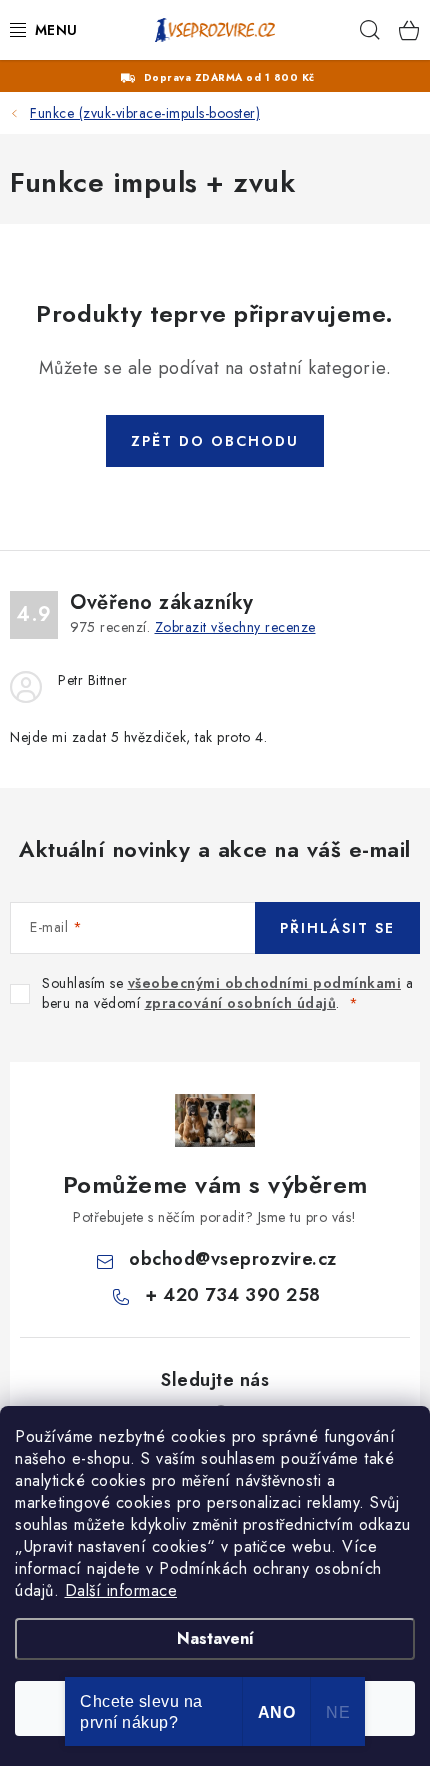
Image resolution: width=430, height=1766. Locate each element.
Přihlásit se (337, 928)
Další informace (121, 1590)
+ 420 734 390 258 (233, 1295)
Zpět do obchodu (215, 441)
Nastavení (215, 1638)
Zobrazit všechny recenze (235, 627)
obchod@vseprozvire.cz (233, 1259)
